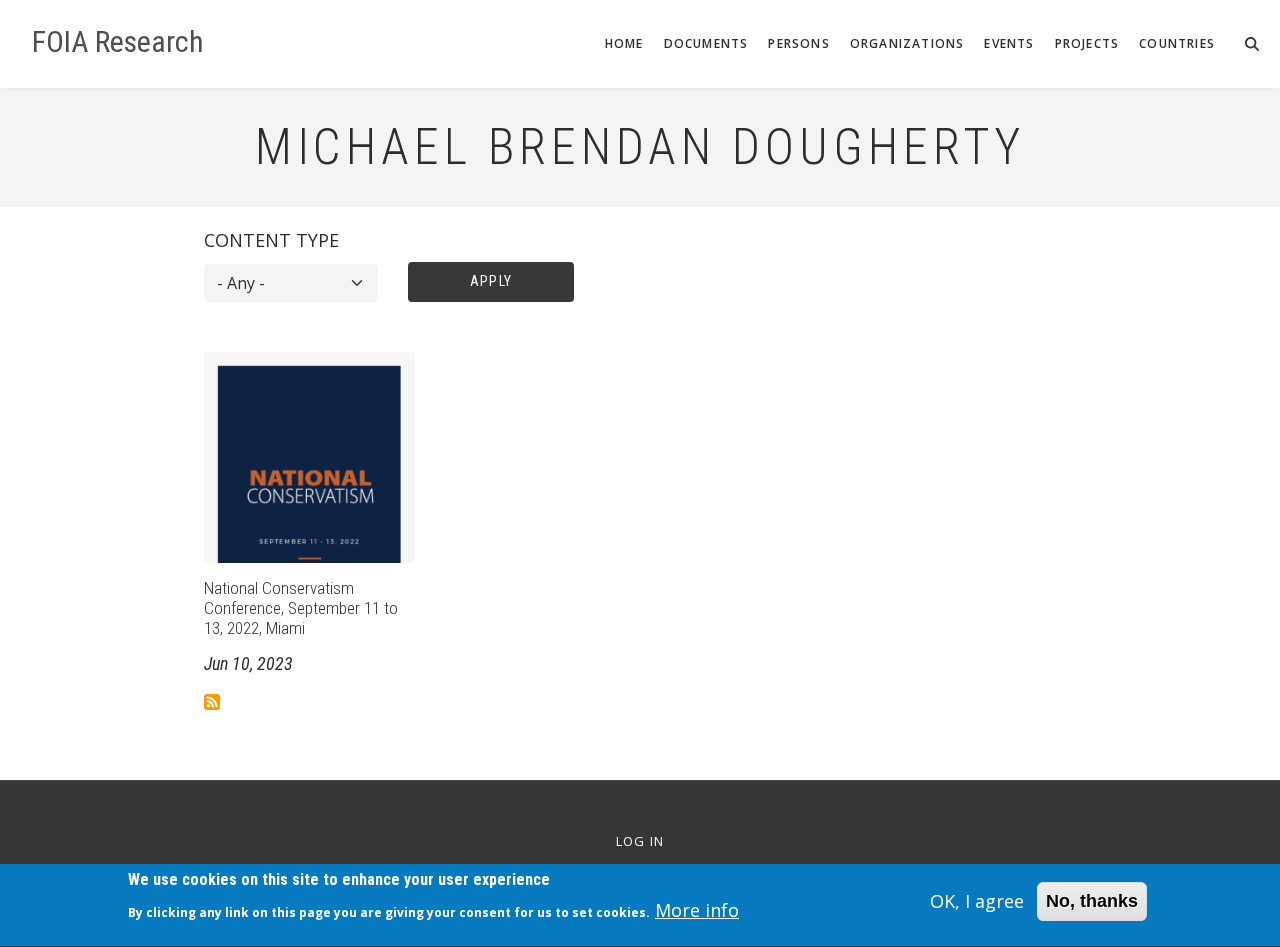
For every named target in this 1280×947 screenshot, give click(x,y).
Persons (798, 43)
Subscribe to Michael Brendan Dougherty (212, 702)
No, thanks (1092, 901)
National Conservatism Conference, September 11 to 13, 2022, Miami (301, 608)
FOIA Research (118, 42)
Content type (271, 240)
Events (1009, 43)
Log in (640, 841)
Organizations (907, 43)
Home (624, 43)
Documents (706, 43)
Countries (1177, 43)
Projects (1087, 43)
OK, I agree (977, 901)
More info (697, 911)
